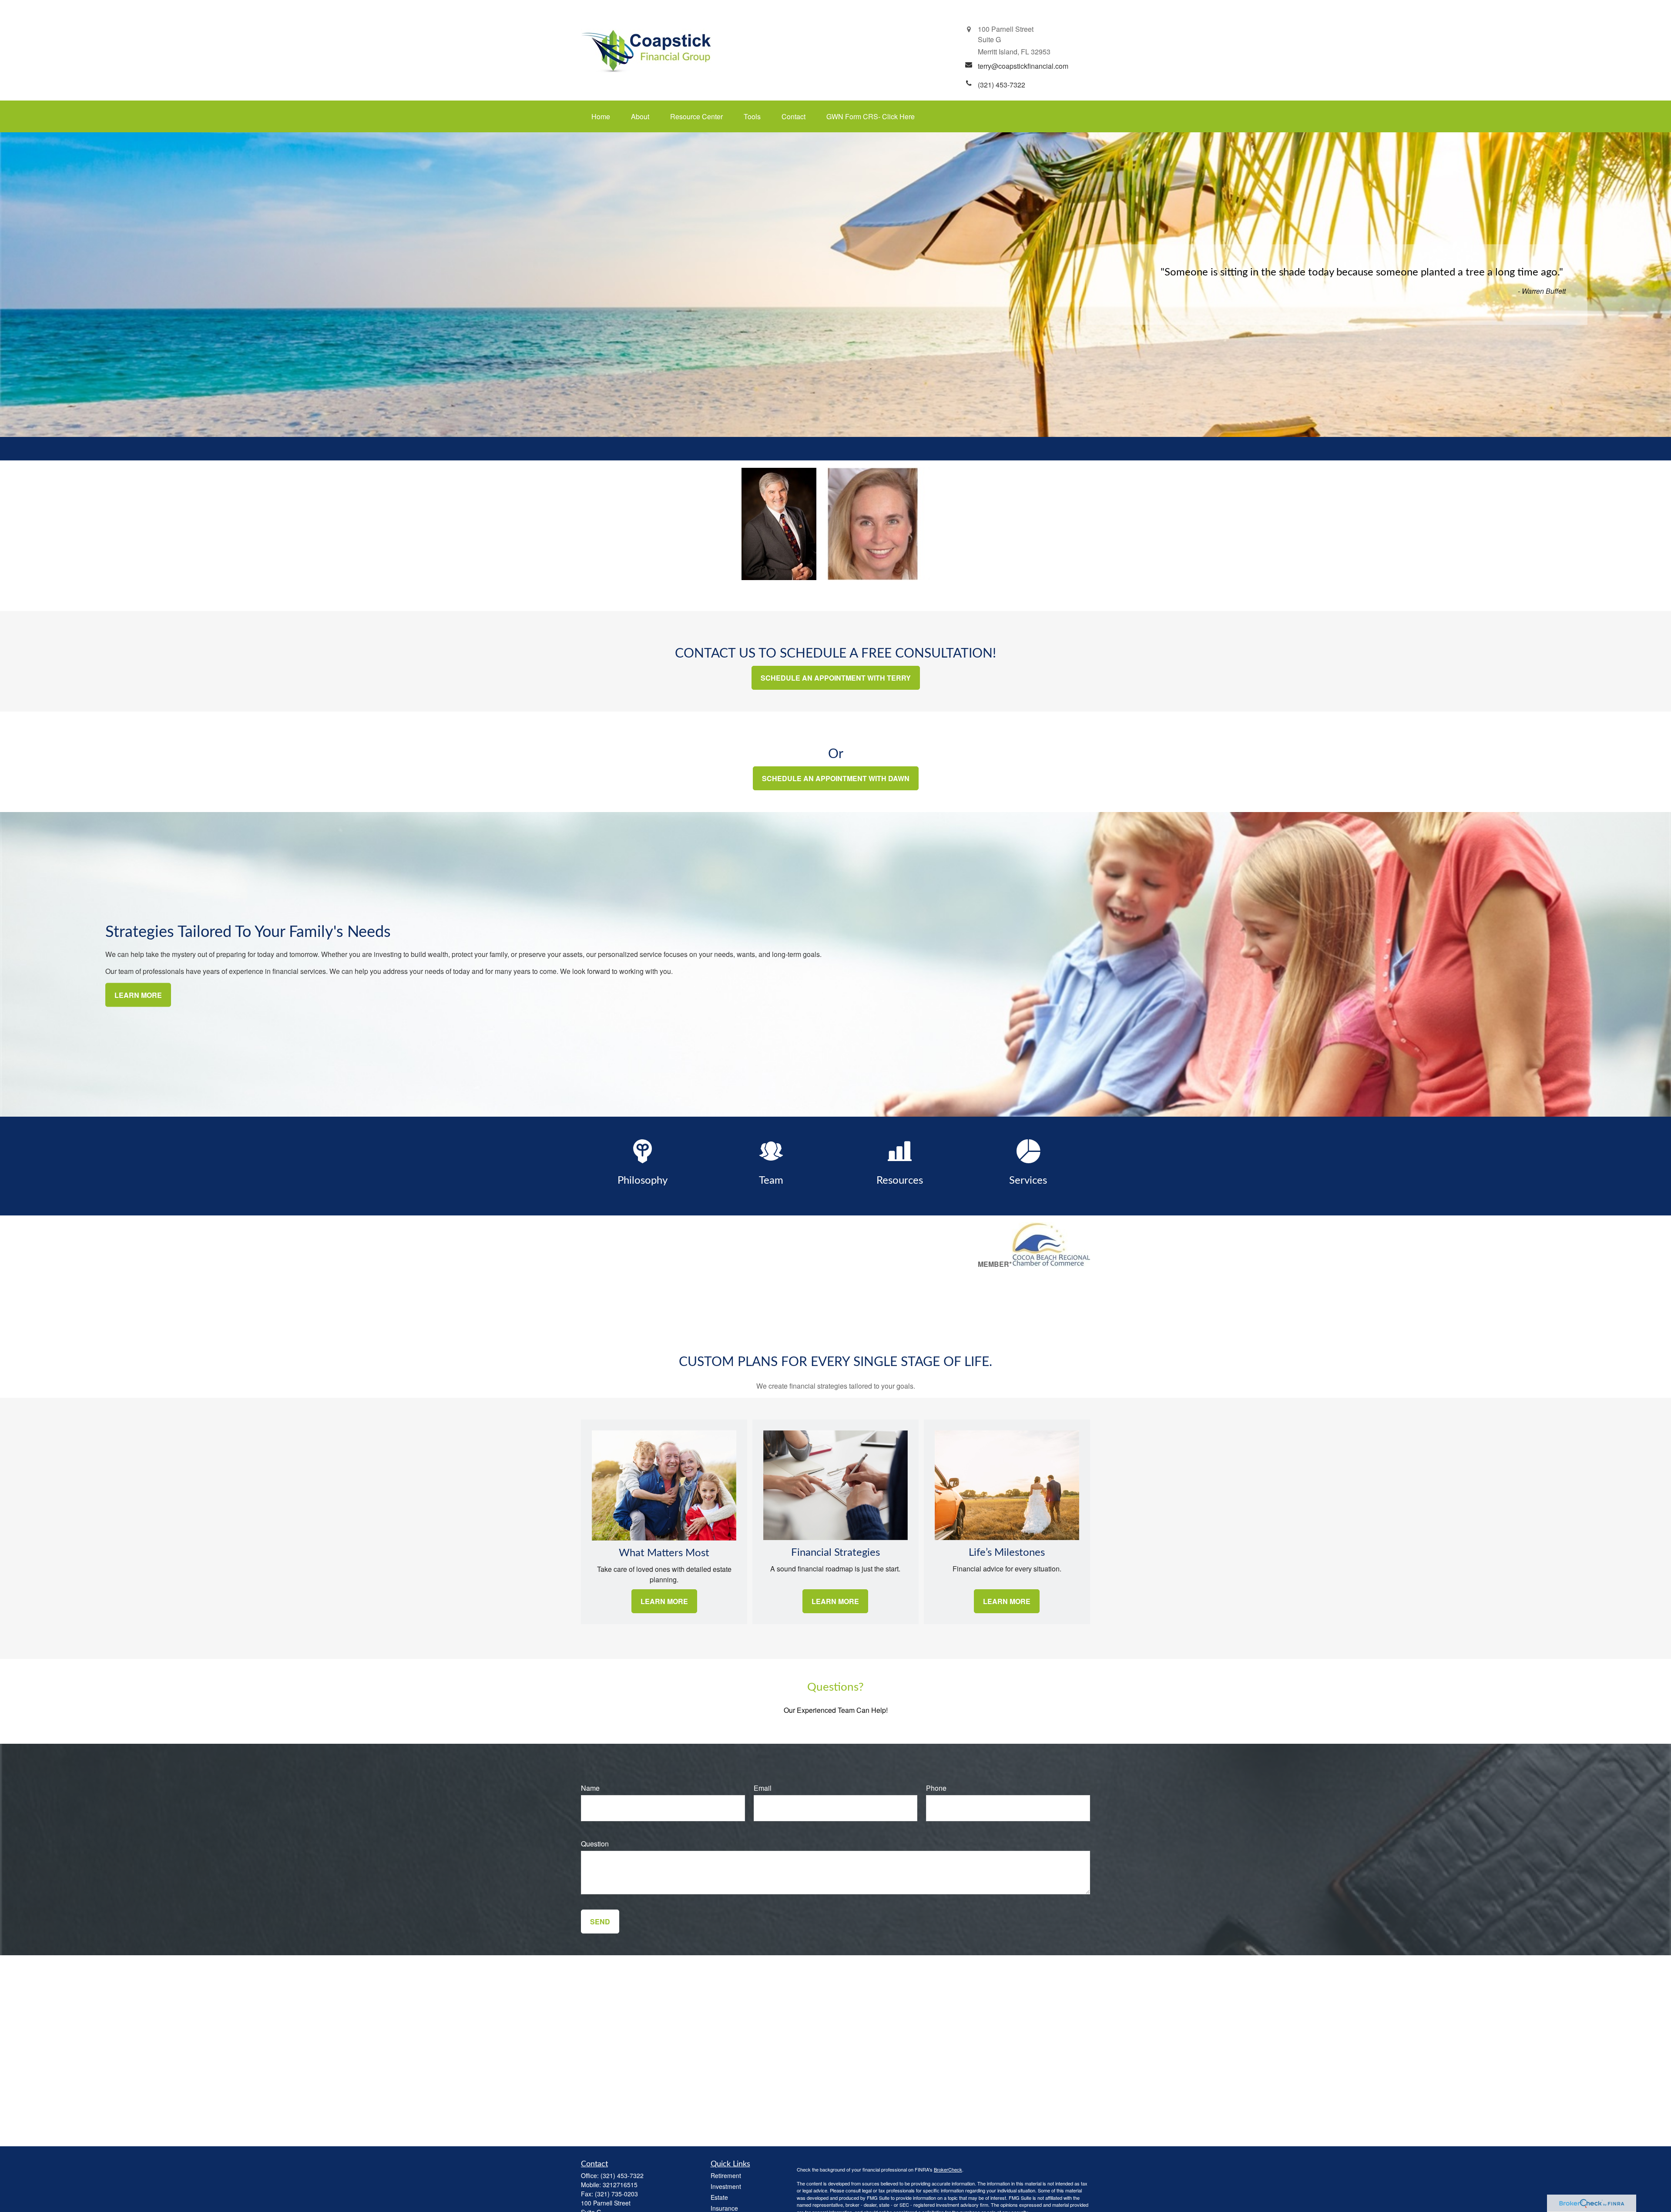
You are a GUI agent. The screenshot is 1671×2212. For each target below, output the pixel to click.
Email (763, 1788)
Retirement (726, 2175)
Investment (726, 2186)
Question (595, 1844)
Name (590, 1788)
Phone (936, 1788)
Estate (719, 2197)
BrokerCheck (948, 2169)
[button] (601, 116)
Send (600, 1922)
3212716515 (620, 2185)
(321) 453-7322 (622, 2175)
